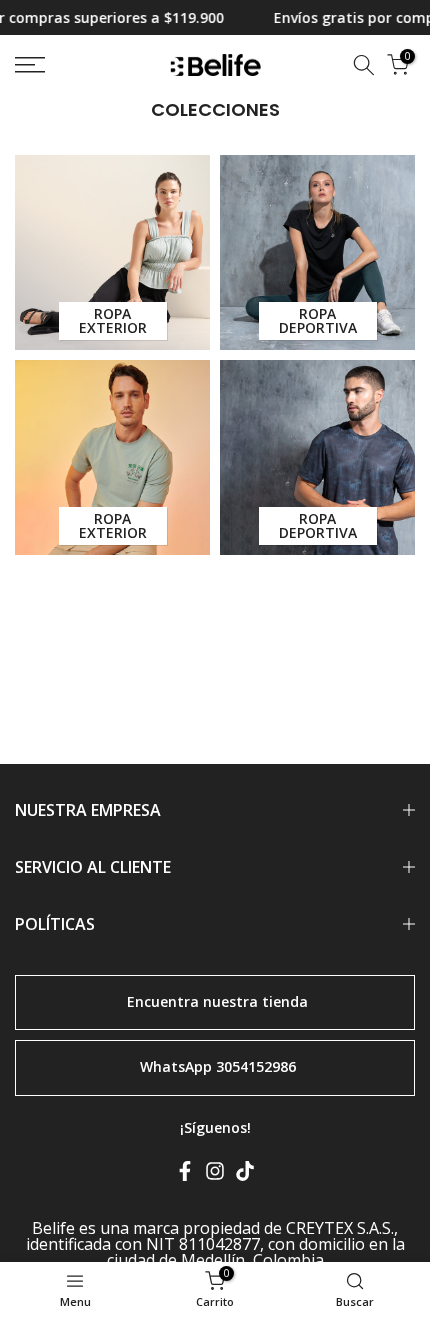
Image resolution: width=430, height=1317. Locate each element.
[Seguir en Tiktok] (245, 1175)
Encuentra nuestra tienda (217, 1000)
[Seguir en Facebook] (185, 1175)
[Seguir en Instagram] (215, 1175)
